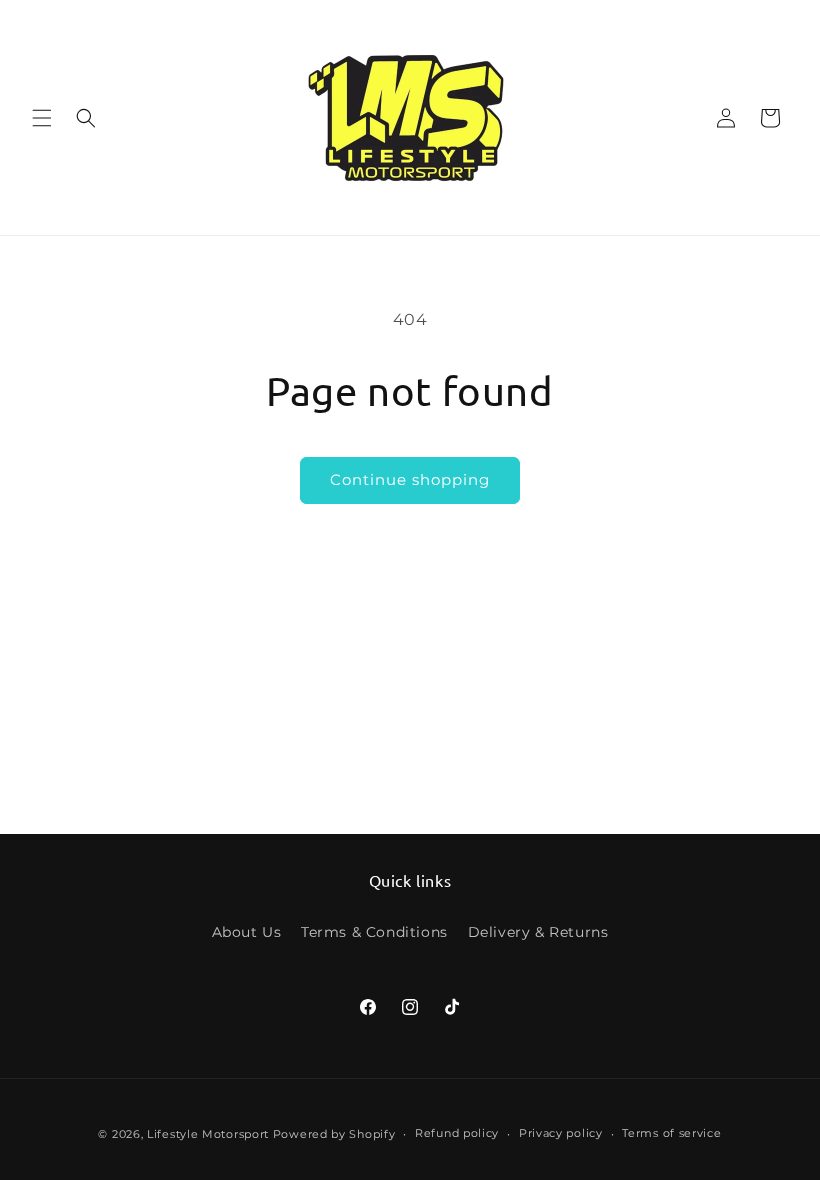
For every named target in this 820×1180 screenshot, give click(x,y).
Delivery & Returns (538, 932)
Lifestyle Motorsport (208, 1134)
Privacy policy (561, 1133)
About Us (247, 932)
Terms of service (671, 1133)
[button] (42, 118)
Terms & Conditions (374, 932)
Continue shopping (410, 479)
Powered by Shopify (334, 1134)
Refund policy (457, 1133)
